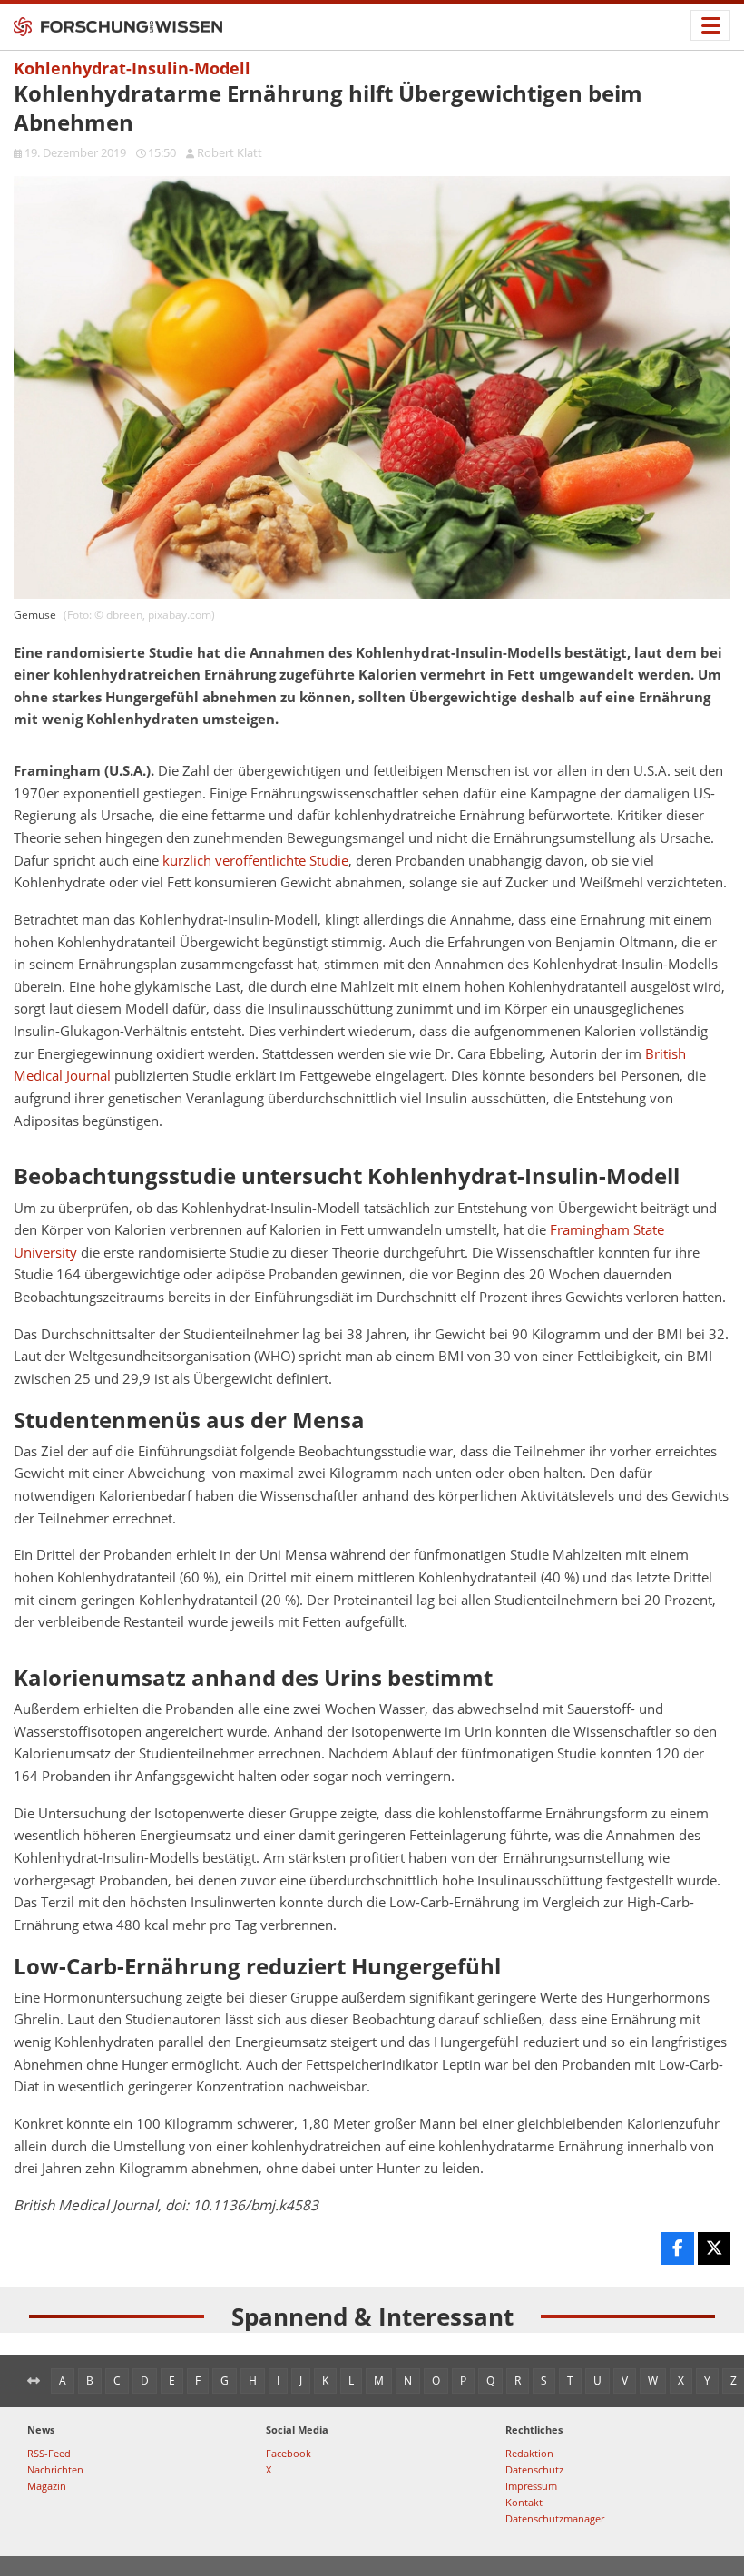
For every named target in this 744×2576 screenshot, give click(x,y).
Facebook (289, 2453)
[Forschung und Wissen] (118, 27)
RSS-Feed (49, 2453)
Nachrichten (55, 2469)
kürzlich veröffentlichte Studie (255, 861)
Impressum (531, 2486)
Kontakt (524, 2502)
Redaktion (529, 2453)
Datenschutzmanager (555, 2518)
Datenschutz (534, 2469)
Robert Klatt (230, 152)
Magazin (47, 2486)
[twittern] (714, 2248)
